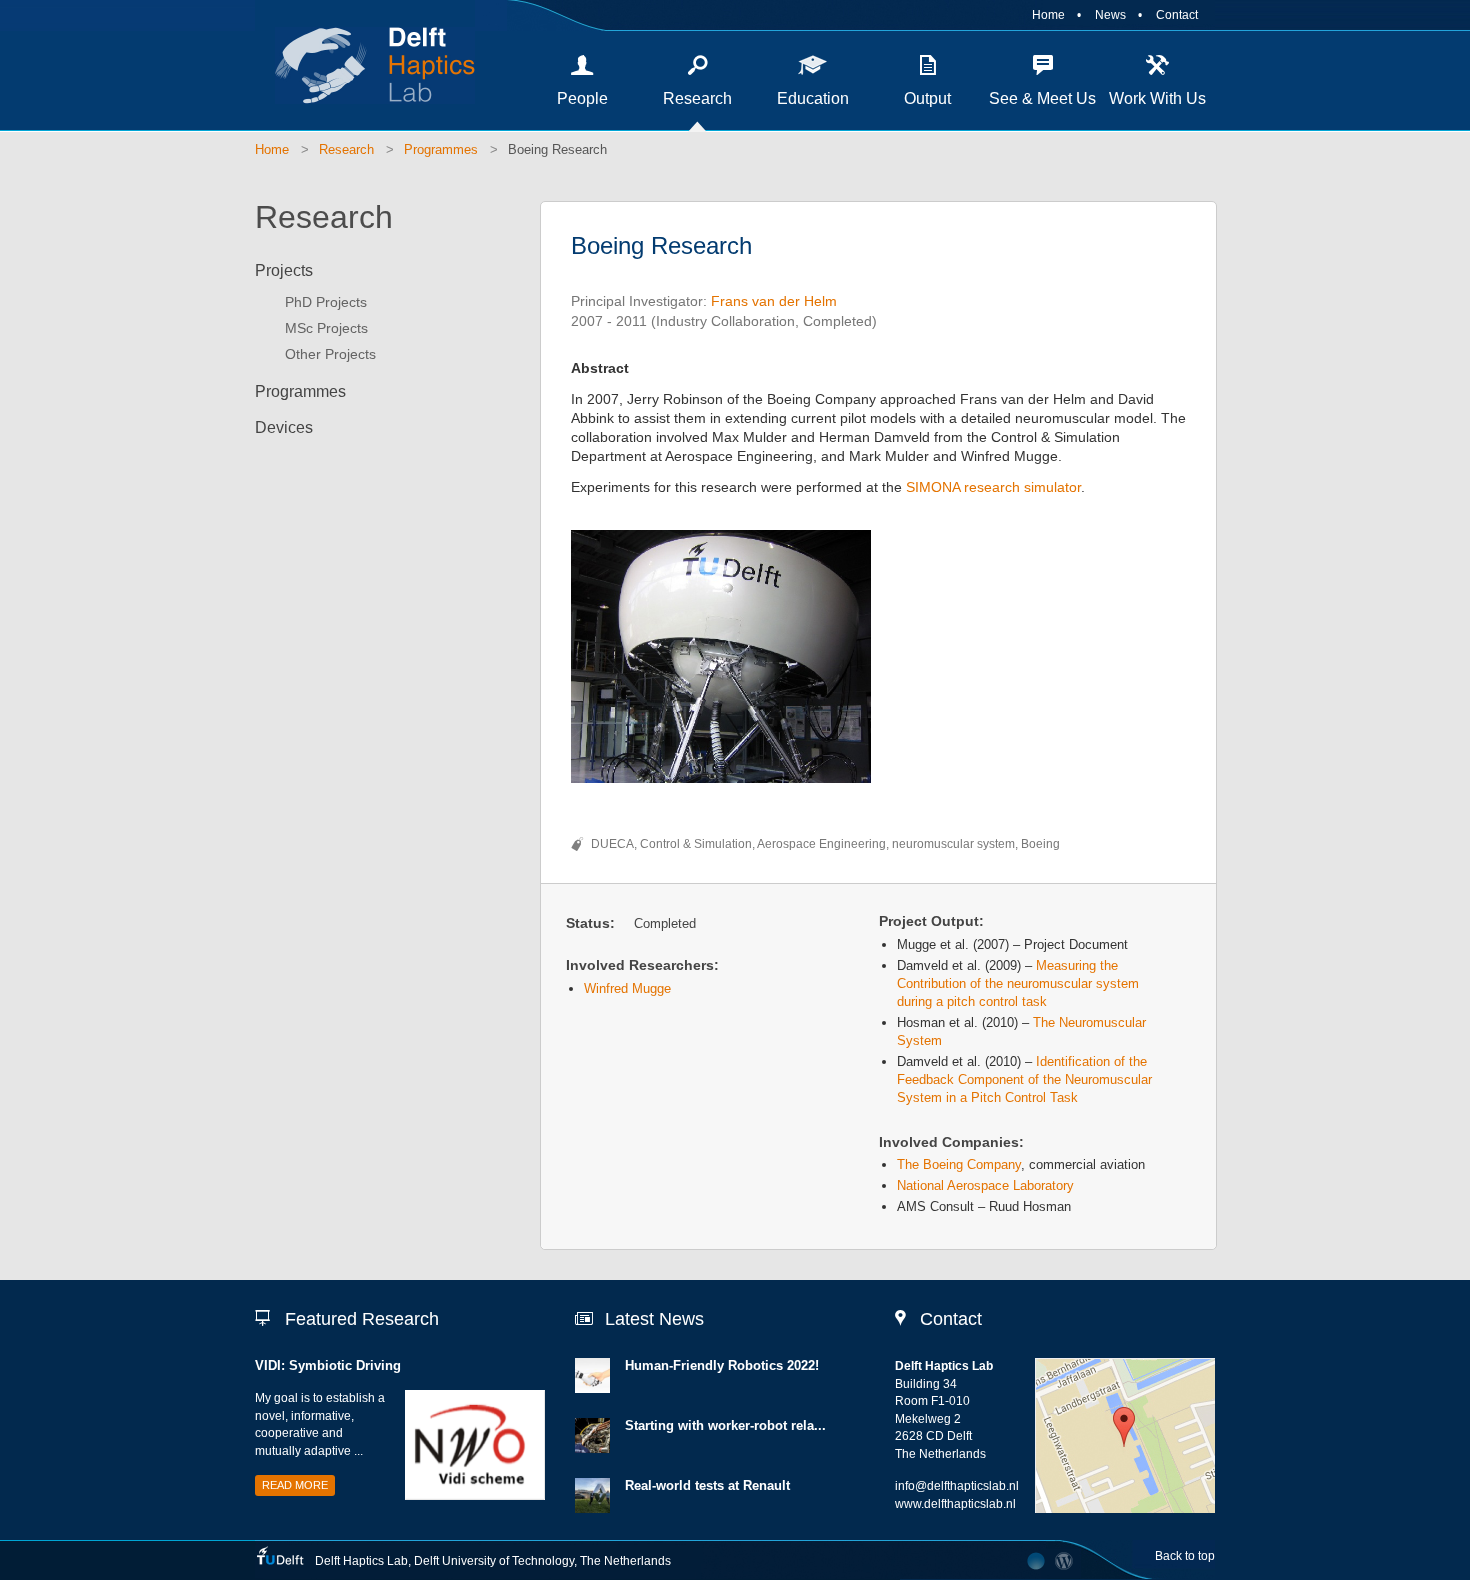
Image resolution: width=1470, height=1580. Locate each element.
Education (813, 98)
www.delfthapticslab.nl (955, 1504)
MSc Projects (326, 328)
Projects (284, 270)
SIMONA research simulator (991, 487)
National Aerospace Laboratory (985, 1185)
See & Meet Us (1042, 98)
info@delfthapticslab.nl (957, 1486)
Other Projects (330, 354)
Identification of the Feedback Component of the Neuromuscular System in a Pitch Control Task (1024, 1079)
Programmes (441, 149)
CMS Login (1064, 1561)
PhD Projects (326, 302)
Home (1048, 15)
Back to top (1185, 1556)
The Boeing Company (959, 1164)
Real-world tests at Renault (707, 1485)
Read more (295, 1485)
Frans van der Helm (774, 301)
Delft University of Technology (494, 1561)
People (582, 98)
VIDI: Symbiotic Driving (328, 1365)
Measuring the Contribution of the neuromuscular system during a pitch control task (1018, 983)
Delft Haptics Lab (365, 65)
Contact (1177, 15)
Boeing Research (557, 149)
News (1110, 15)
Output (927, 98)
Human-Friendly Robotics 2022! (722, 1365)
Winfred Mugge (627, 988)
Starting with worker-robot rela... (725, 1425)
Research (697, 98)
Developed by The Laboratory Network (1036, 1561)
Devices (284, 427)
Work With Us (1157, 98)
